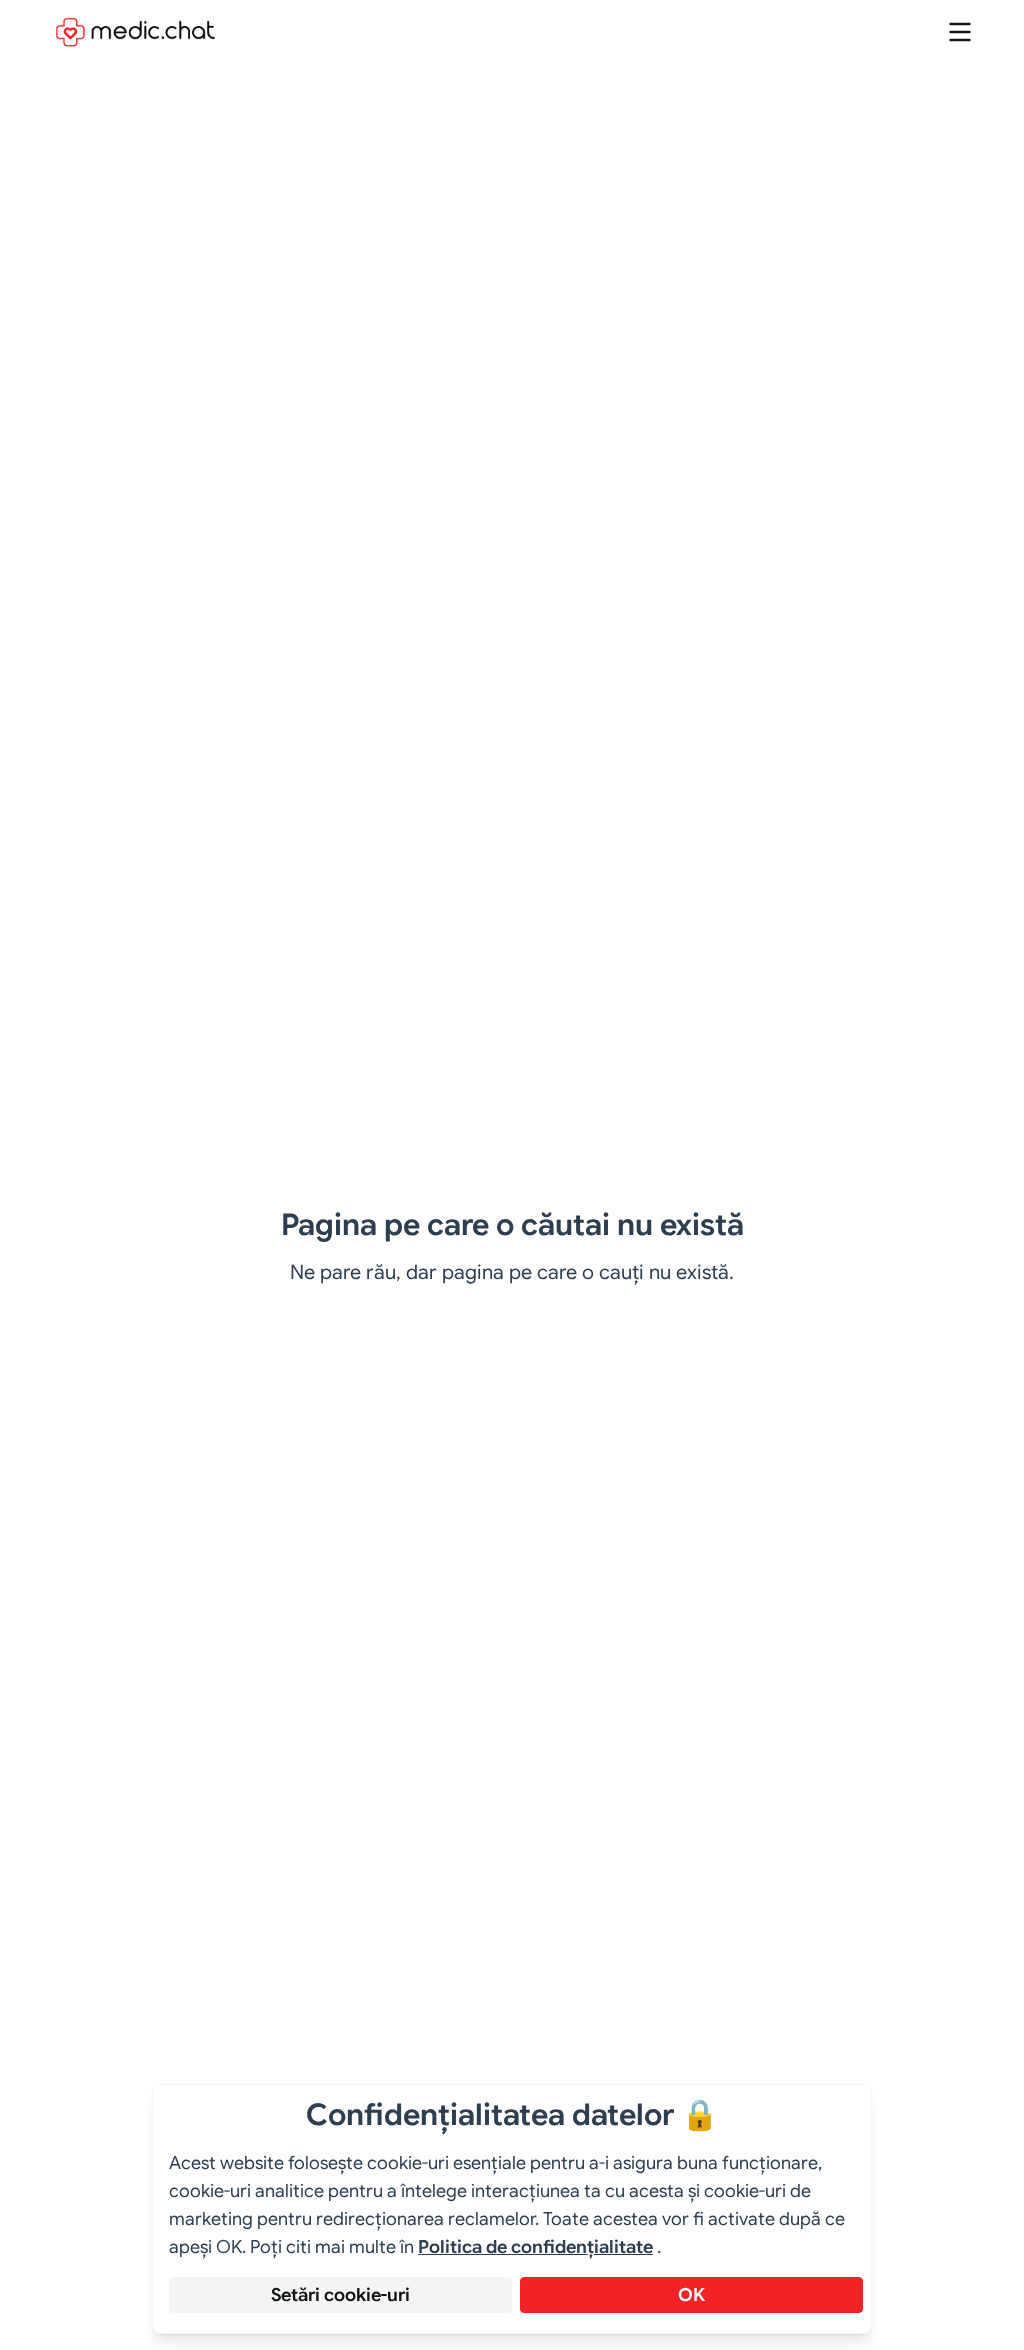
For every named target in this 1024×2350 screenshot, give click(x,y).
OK (691, 2295)
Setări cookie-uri (340, 2295)
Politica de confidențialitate (535, 2247)
